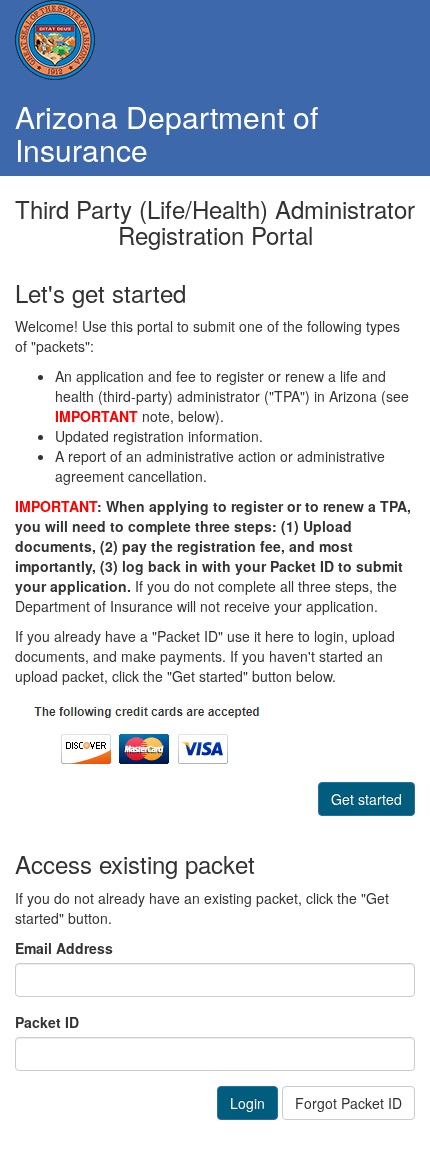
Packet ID (47, 1022)
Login (247, 1103)
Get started (366, 799)
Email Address (64, 948)
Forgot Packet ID (348, 1103)
